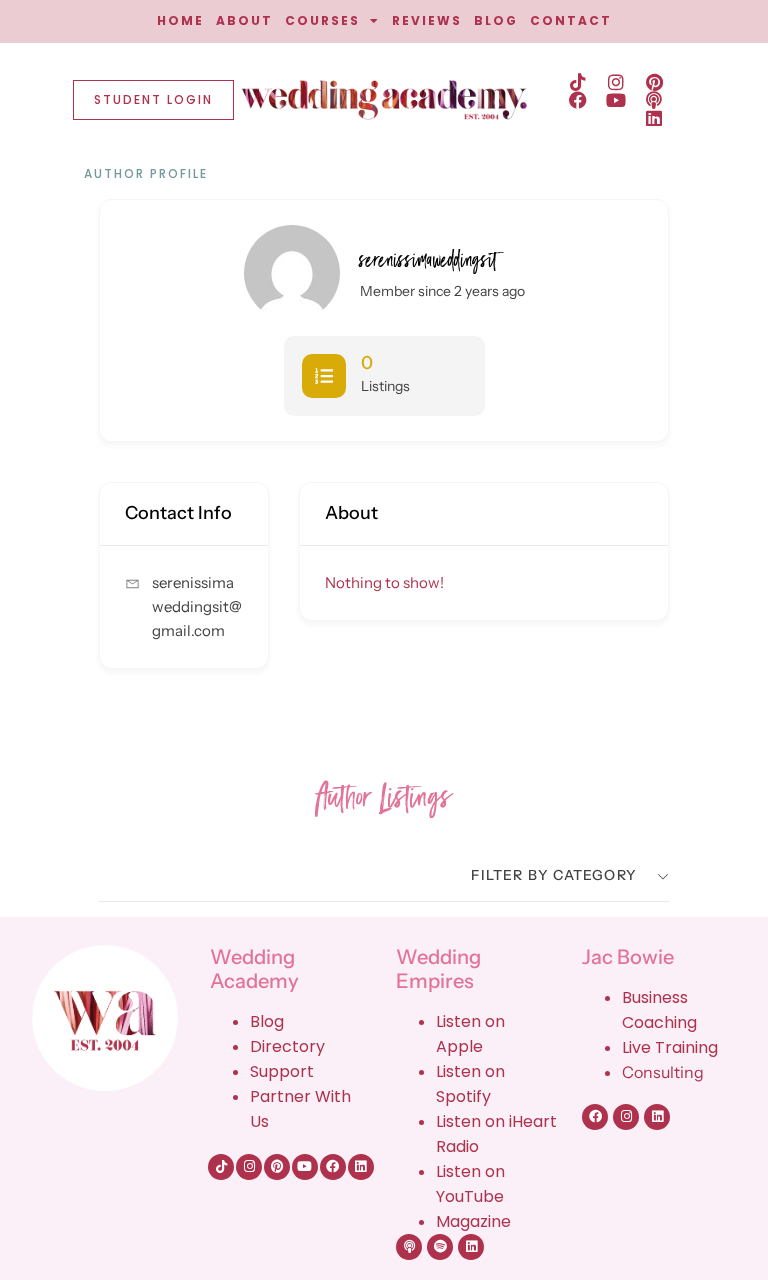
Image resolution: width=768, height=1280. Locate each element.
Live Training (670, 1047)
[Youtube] (616, 100)
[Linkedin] (654, 118)
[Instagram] (616, 82)
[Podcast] (654, 100)
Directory (287, 1046)
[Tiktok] (578, 82)
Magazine (473, 1221)
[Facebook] (578, 100)
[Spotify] (440, 1247)
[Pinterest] (654, 82)
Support (282, 1071)
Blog (267, 1021)
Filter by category (554, 875)
